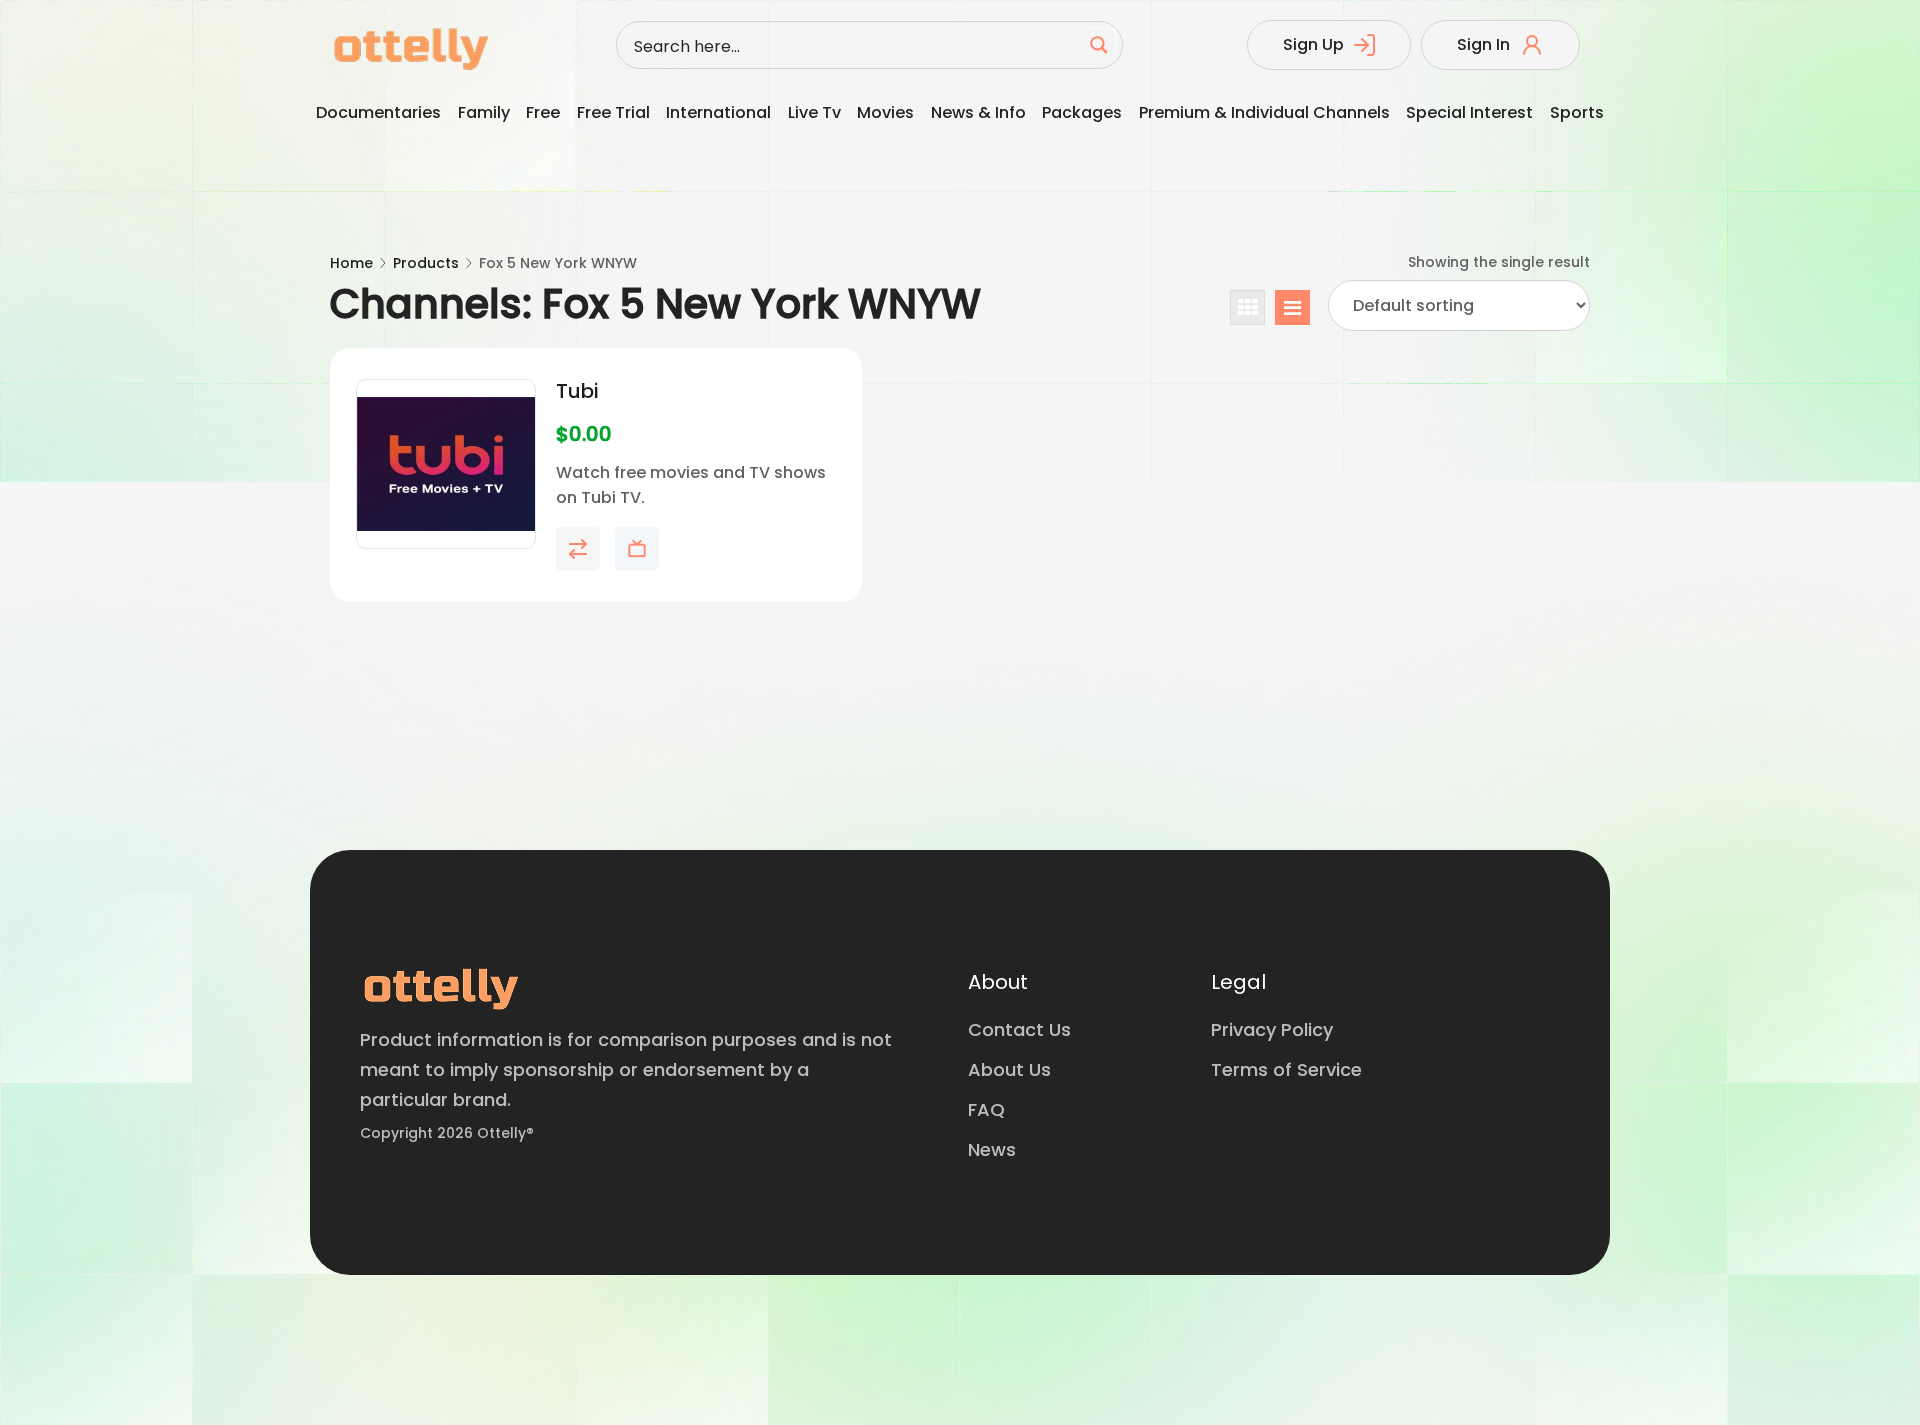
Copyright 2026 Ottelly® (447, 1133)
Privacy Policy (1272, 1029)
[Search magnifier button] (1099, 45)
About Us (1009, 1069)
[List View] (1292, 307)
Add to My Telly (637, 549)
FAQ (986, 1109)
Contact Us (1019, 1029)
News (992, 1149)
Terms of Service (1286, 1069)
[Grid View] (1247, 307)
